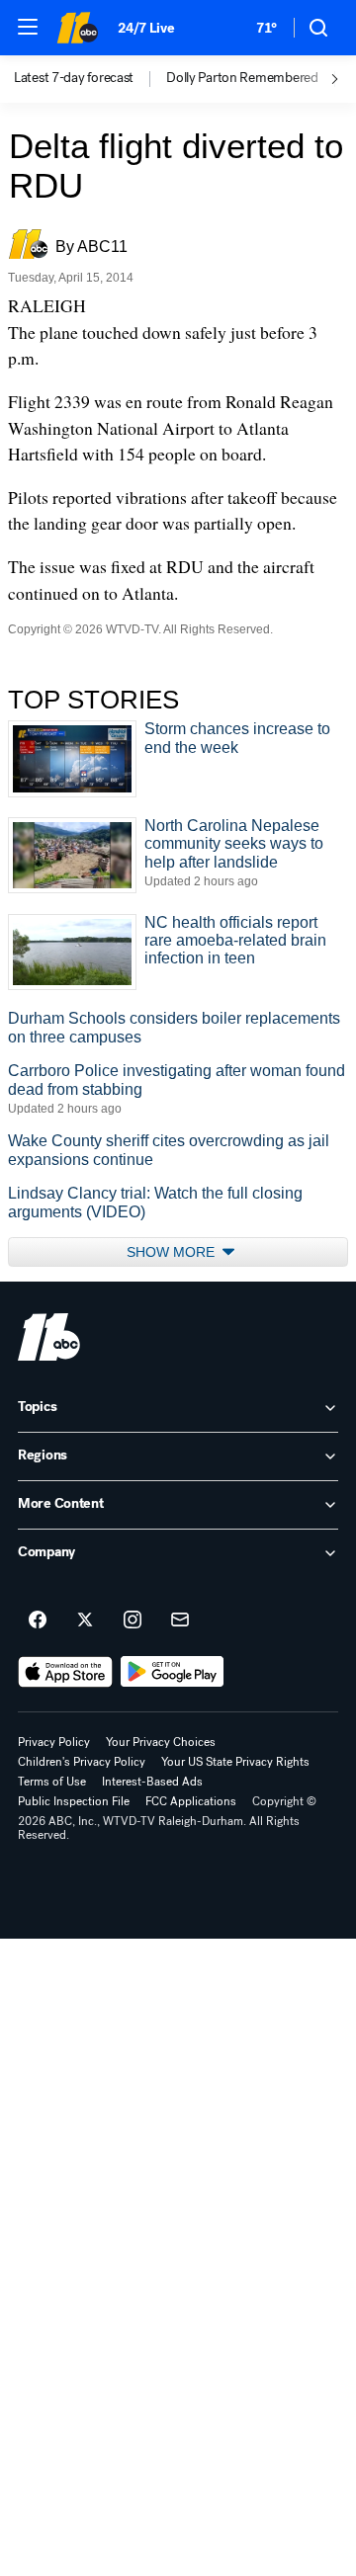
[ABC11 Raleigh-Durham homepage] (77, 28)
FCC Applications (191, 1801)
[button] (28, 27)
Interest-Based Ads (152, 1782)
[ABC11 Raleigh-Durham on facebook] (38, 1620)
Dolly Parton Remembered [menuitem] (242, 78)
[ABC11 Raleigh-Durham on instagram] (133, 1620)
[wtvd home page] (49, 1337)
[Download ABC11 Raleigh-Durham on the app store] (65, 1672)
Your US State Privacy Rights (235, 1762)
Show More (173, 1252)
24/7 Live (146, 28)
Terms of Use (52, 1782)
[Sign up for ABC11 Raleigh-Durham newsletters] (180, 1620)
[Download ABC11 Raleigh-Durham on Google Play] (173, 1672)
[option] (90, 79)
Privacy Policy (54, 1742)
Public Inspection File (74, 1801)
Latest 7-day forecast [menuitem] (74, 78)
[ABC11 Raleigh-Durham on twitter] (85, 1620)
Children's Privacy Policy (82, 1762)
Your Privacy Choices (161, 1742)
